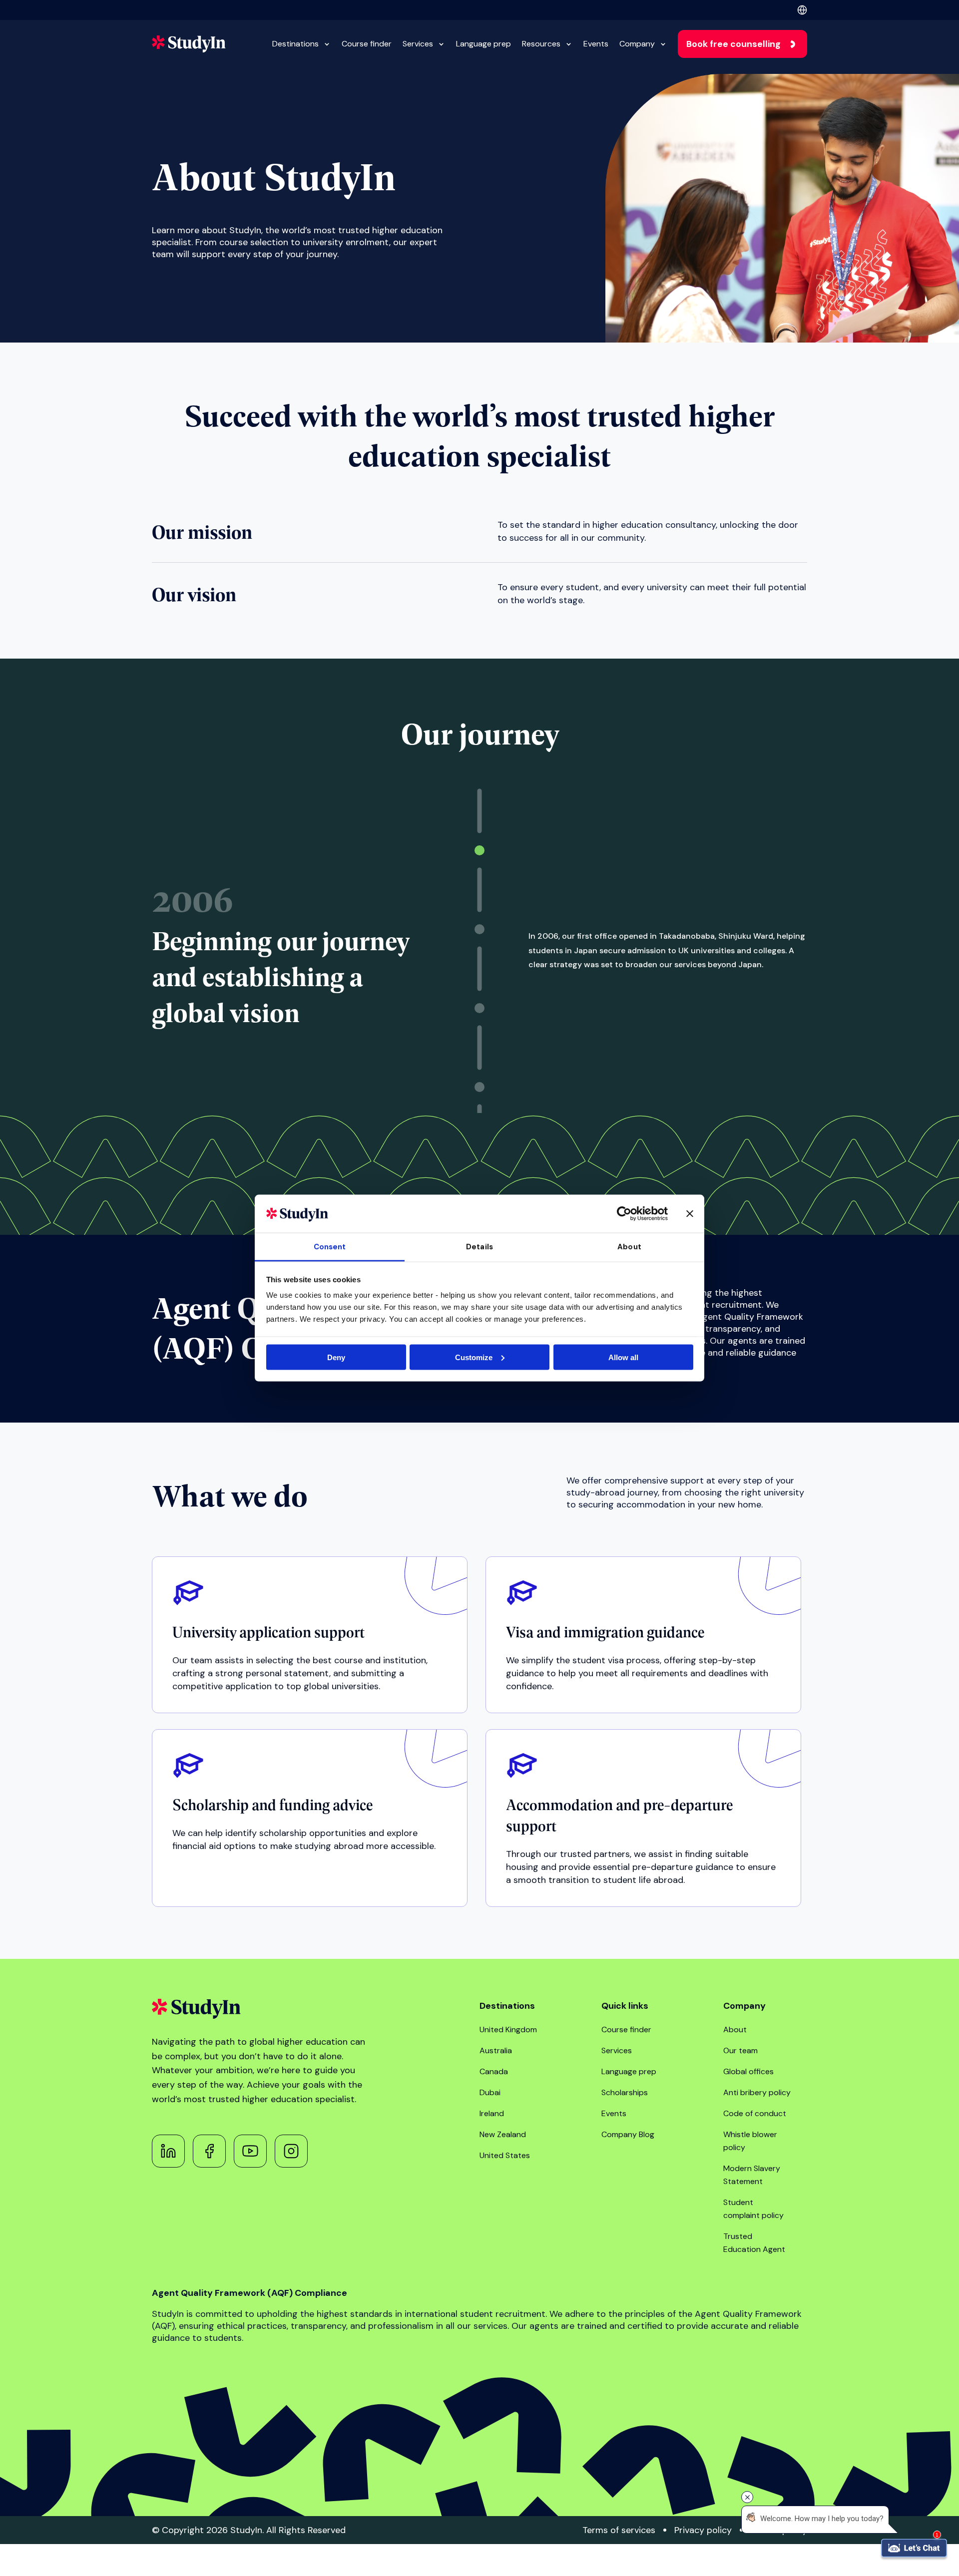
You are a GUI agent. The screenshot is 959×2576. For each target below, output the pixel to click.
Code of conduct (755, 2113)
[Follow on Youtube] (250, 2151)
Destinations (295, 44)
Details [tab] (479, 1247)
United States (505, 2155)
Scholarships (625, 2092)
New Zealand (503, 2134)
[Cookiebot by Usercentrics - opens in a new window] (624, 1213)
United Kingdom (508, 2029)
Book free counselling (733, 44)
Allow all (623, 1357)
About (735, 2029)
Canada (494, 2071)
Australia (496, 2050)
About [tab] (629, 1247)
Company (637, 44)
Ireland (492, 2113)
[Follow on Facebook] (209, 2151)
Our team (740, 2050)
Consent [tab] (330, 1247)
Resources (541, 44)
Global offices (748, 2071)
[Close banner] (690, 1213)
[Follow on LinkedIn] (168, 2151)
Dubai (490, 2092)
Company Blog (628, 2134)
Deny (336, 1357)
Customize (474, 1357)
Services (418, 44)
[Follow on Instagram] (291, 2151)
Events (596, 44)
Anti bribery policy (757, 2092)
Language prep (483, 44)
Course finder (367, 44)
